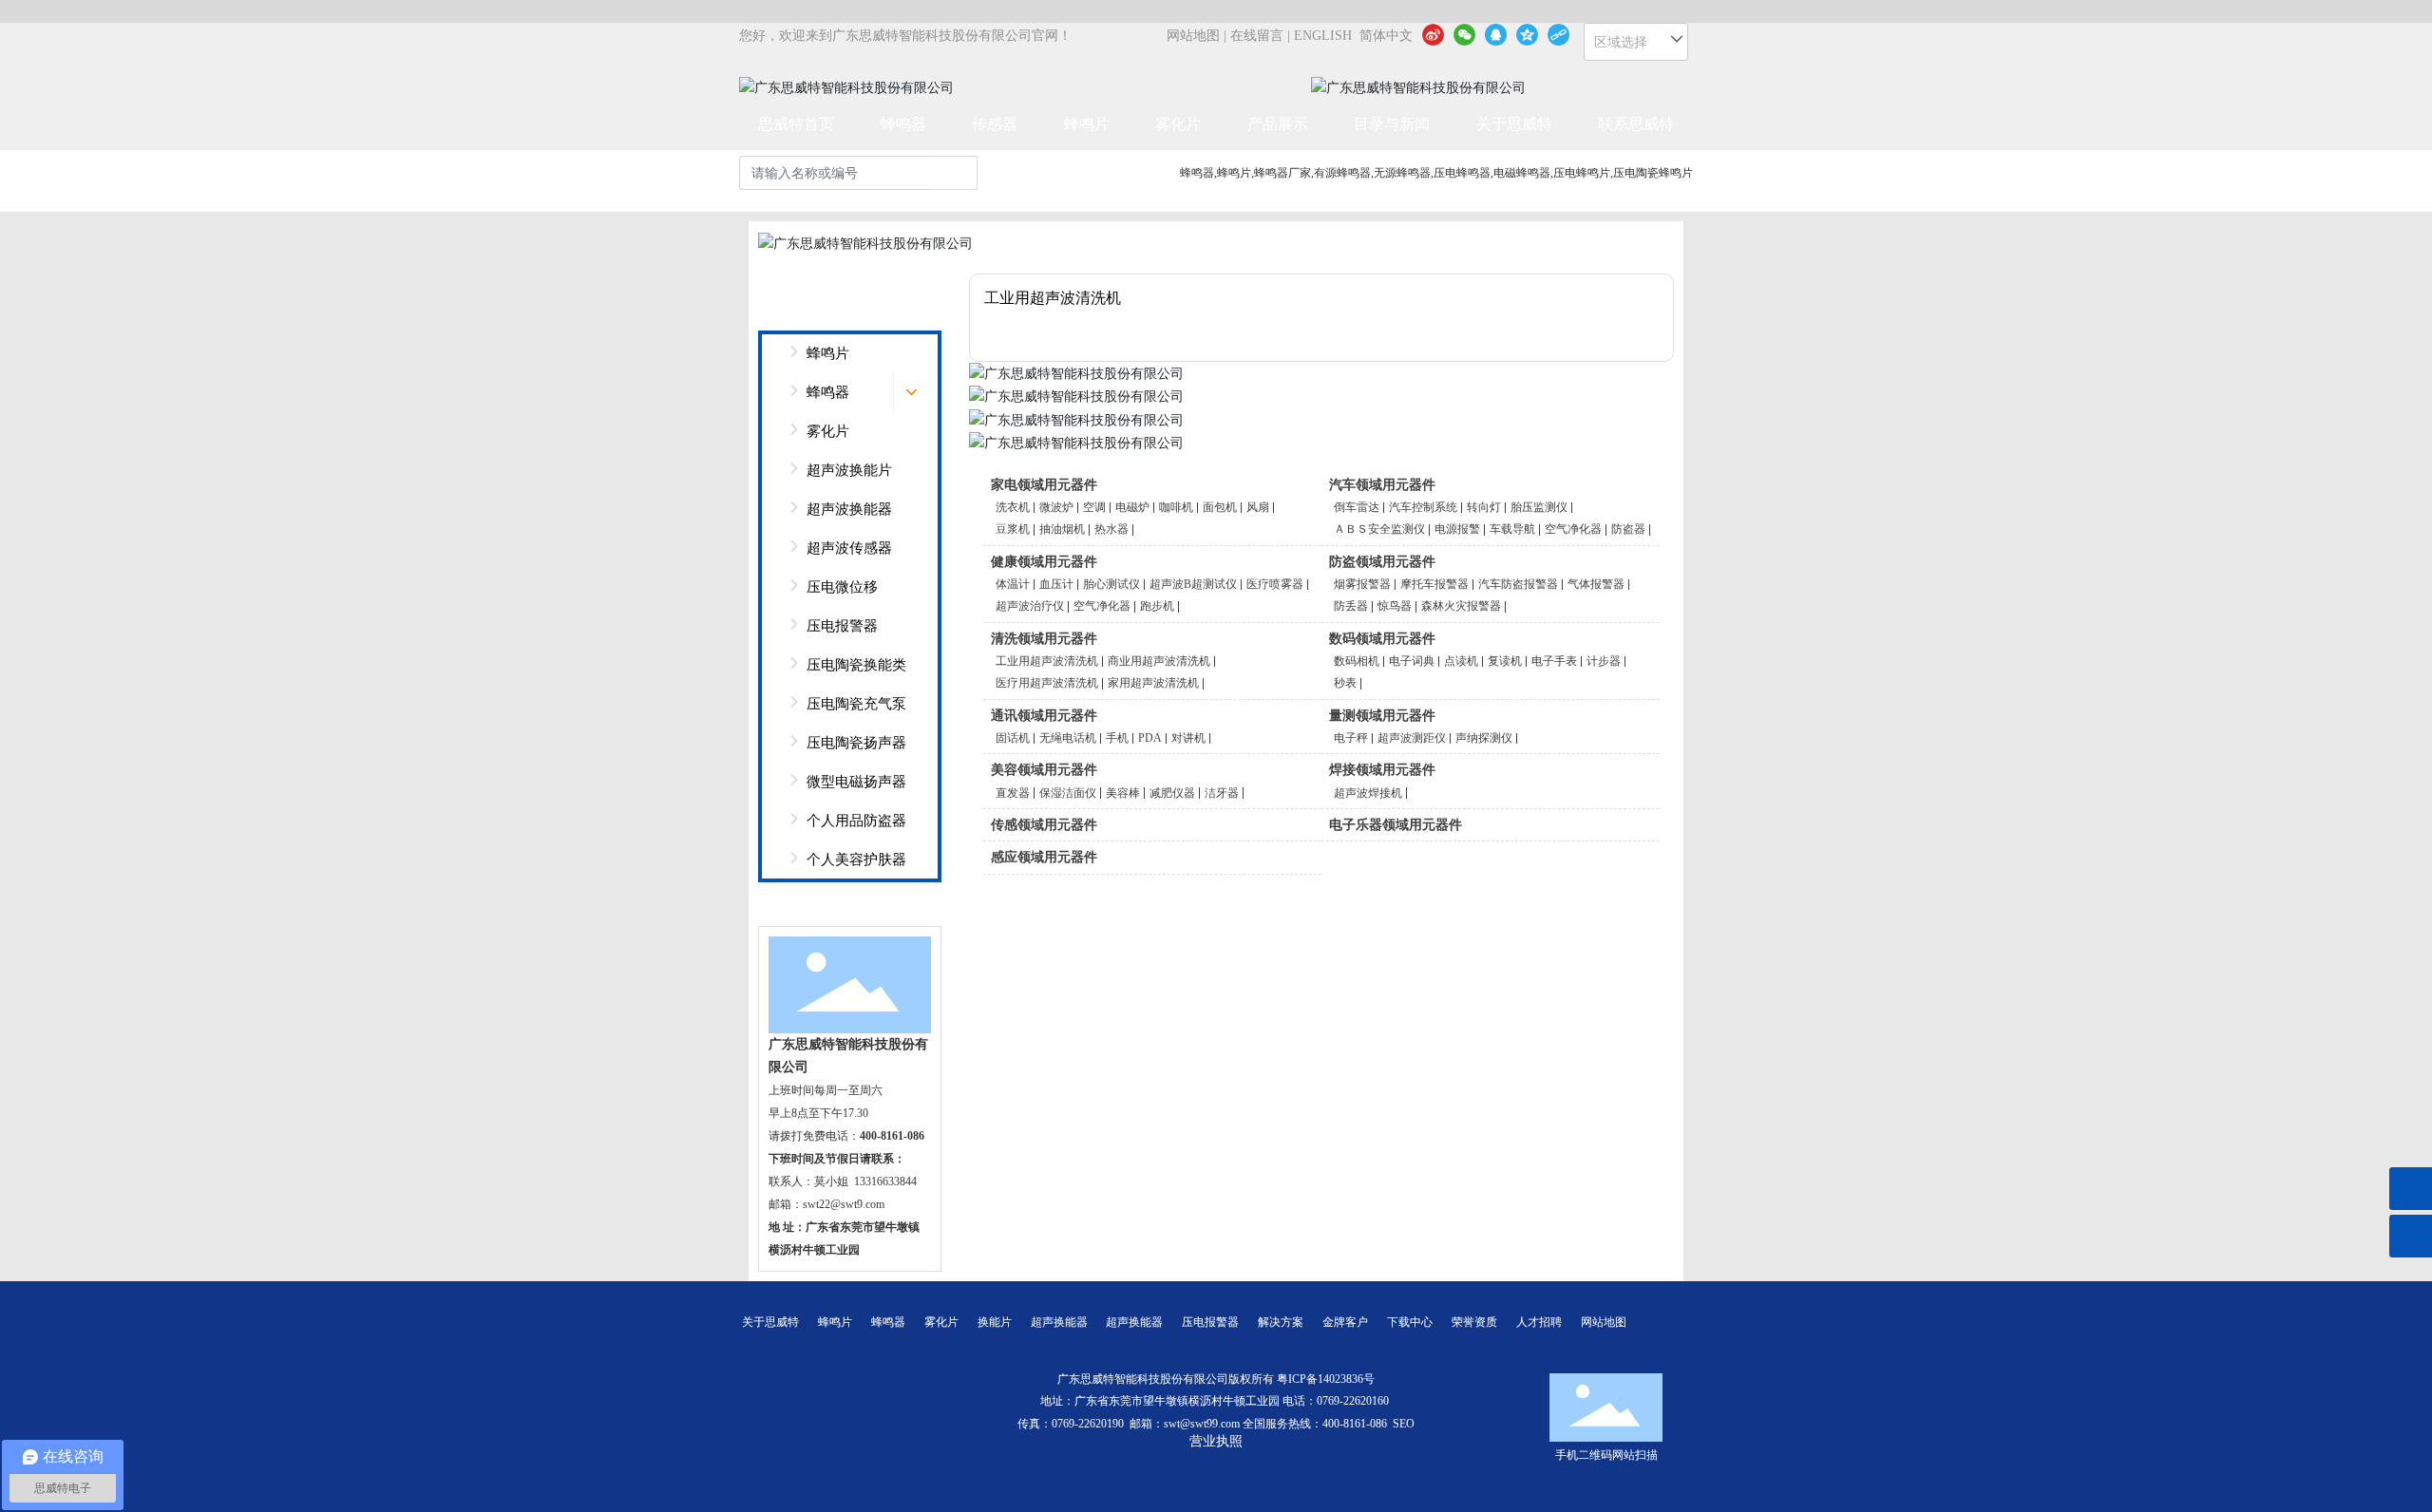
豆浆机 (1013, 529)
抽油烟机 (1062, 529)
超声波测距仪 (1412, 738)
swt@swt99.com (1202, 1424)
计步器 (1604, 661)
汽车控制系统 (1423, 507)
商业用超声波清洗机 (1159, 661)
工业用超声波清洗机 (1047, 661)
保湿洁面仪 (1068, 793)
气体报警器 (1596, 584)
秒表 (1345, 683)
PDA (1150, 738)
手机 (1117, 738)
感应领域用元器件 (1044, 857)
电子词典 (1412, 661)
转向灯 (1484, 507)
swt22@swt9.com (844, 1204)
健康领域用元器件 (1044, 562)
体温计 (1013, 584)
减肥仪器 (1172, 793)
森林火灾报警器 (1461, 606)
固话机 (1013, 738)
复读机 (1505, 661)
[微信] (1464, 34)
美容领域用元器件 (1044, 770)
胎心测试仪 (1111, 584)
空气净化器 (1573, 529)
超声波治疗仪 (1030, 606)
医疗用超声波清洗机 (1047, 683)
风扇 (1258, 507)
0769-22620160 (1354, 1401)
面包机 (1220, 507)
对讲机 (1188, 738)
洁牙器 (1222, 793)
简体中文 (1386, 36)
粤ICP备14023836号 (1326, 1379)
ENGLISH (1323, 36)
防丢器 (1351, 606)
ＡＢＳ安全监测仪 (1379, 529)
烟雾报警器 (1362, 584)
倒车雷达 (1357, 507)
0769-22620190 (1088, 1424)
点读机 (1461, 661)
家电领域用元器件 (1044, 485)
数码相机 (1357, 661)
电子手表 (1554, 661)
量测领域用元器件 (1382, 716)
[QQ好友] (1496, 34)
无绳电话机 (1068, 738)
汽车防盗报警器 (1518, 584)
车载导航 (1512, 529)
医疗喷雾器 (1275, 584)
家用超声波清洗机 (1153, 683)
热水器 (1111, 529)
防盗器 (1628, 529)
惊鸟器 (1395, 606)
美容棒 (1123, 793)
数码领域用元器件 (1382, 639)
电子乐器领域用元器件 (1396, 825)
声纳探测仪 (1484, 738)
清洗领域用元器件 (1044, 639)
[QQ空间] (1527, 34)
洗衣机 (1013, 507)
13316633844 (885, 1181)
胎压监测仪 (1539, 507)
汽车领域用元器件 (1382, 485)
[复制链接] (1558, 34)
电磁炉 (1132, 507)
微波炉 (1056, 507)
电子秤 (1351, 738)
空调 (1094, 507)
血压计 (1056, 584)
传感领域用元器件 (1044, 825)
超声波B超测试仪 (1193, 584)
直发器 (1013, 793)
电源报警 (1457, 529)
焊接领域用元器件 (1382, 770)
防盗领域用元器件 (1382, 562)
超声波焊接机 (1368, 793)
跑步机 (1157, 606)
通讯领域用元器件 (1044, 716)
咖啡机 (1176, 507)
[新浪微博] (1433, 34)
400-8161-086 (1355, 1424)
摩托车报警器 (1434, 584)
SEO (1404, 1424)
